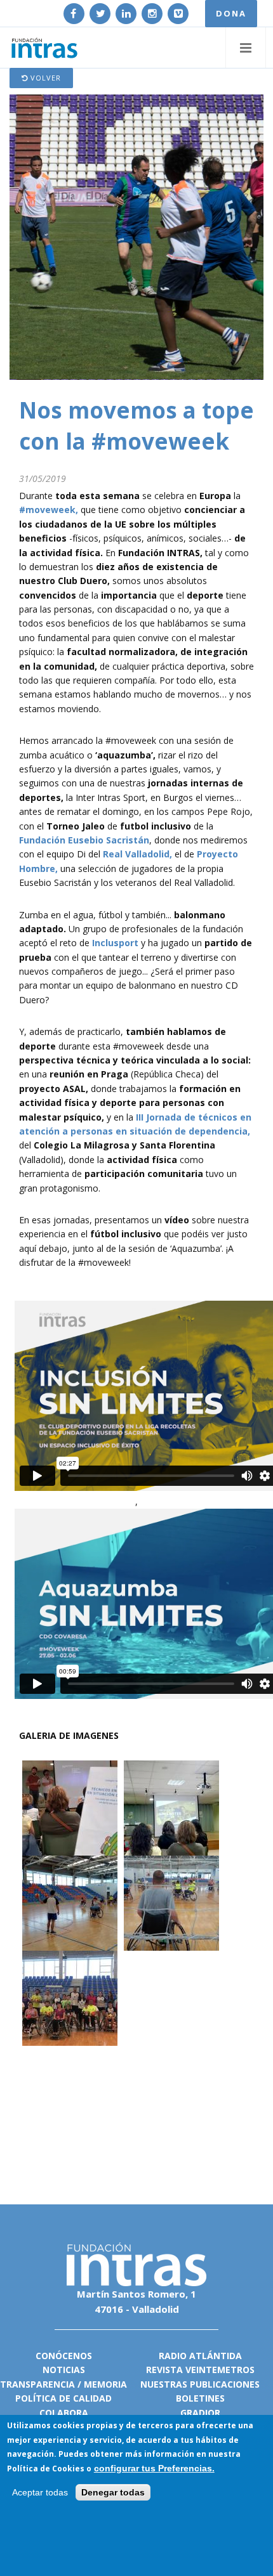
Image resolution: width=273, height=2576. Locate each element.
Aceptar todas (40, 2492)
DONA (231, 13)
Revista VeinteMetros (200, 2370)
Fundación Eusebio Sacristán (84, 840)
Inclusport (117, 943)
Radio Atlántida (200, 2356)
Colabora (64, 2413)
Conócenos (64, 2356)
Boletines (200, 2398)
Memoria (105, 2384)
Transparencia (37, 2384)
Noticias (64, 2370)
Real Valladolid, (137, 854)
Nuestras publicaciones (200, 2384)
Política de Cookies (46, 2469)
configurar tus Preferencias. (154, 2468)
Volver (44, 78)
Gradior (200, 2413)
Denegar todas (113, 2492)
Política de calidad (63, 2398)
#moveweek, (49, 510)
